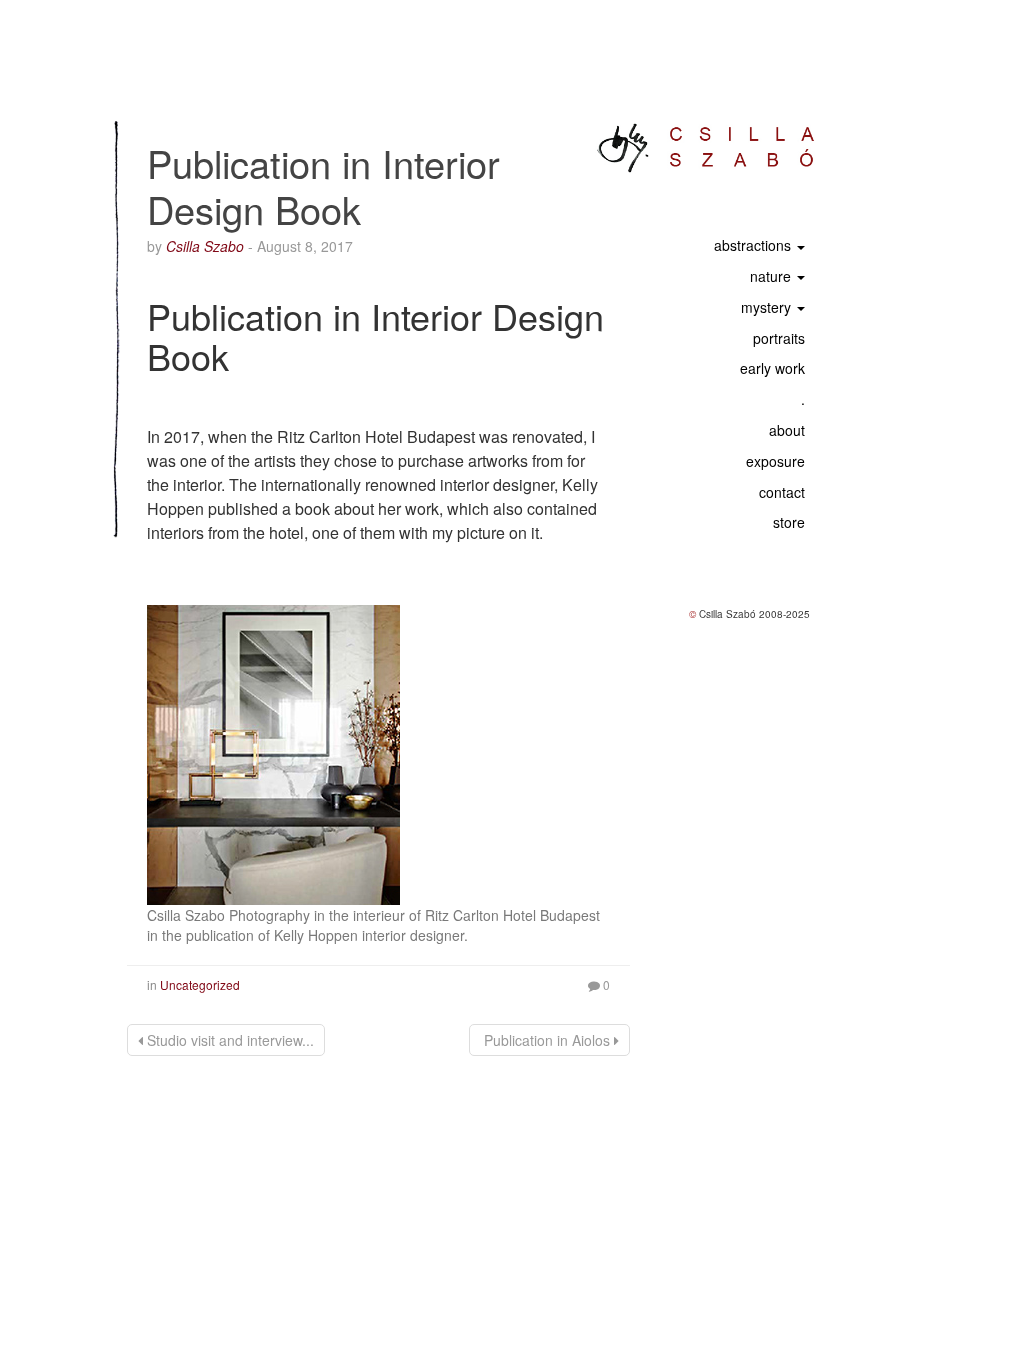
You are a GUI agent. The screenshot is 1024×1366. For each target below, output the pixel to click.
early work (772, 368)
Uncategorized (200, 984)
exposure (773, 461)
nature (772, 276)
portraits (779, 338)
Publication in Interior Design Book (323, 185)
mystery (768, 307)
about (785, 430)
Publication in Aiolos (547, 1040)
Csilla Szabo (205, 246)
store (789, 522)
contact (780, 492)
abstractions (754, 245)
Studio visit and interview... (228, 1040)
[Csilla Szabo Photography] (707, 148)
